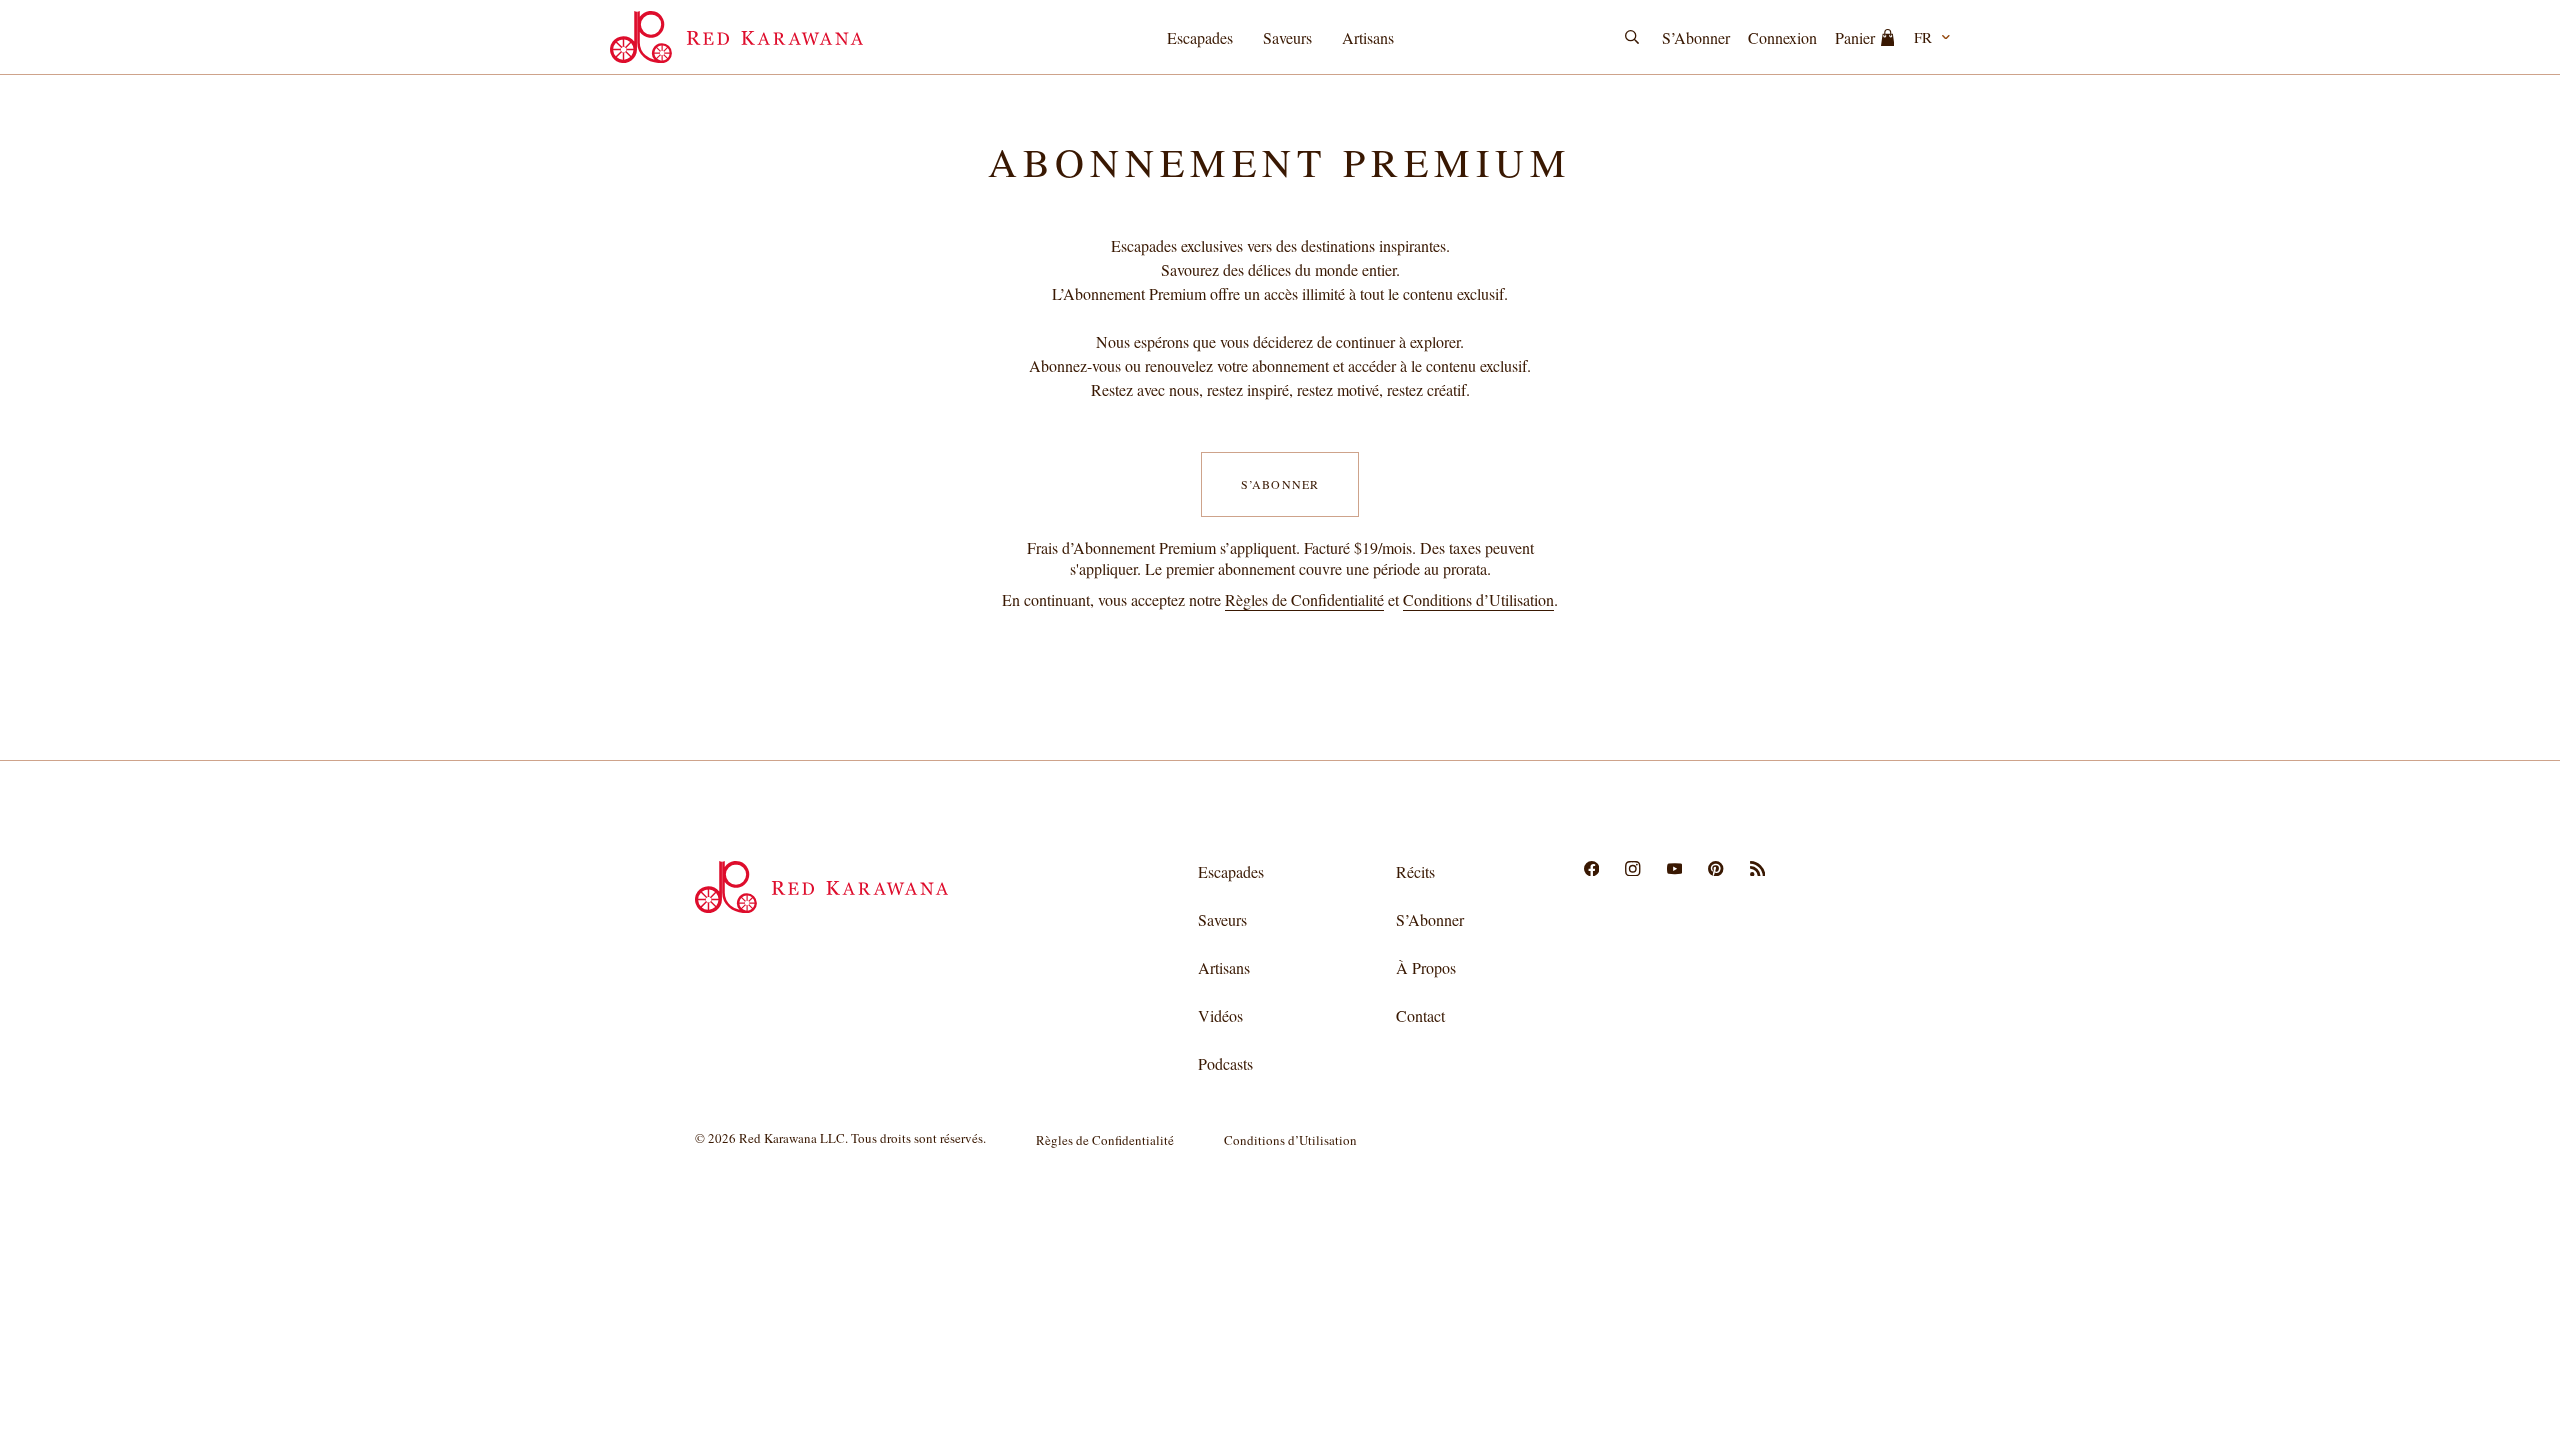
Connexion (1782, 37)
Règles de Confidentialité (1304, 599)
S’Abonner (1696, 37)
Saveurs (1287, 37)
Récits (1415, 871)
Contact (1420, 1015)
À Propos (1426, 967)
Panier (1855, 37)
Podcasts (1225, 1063)
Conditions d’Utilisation (1478, 599)
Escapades (1200, 37)
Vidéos (1220, 1015)
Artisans (1368, 37)
